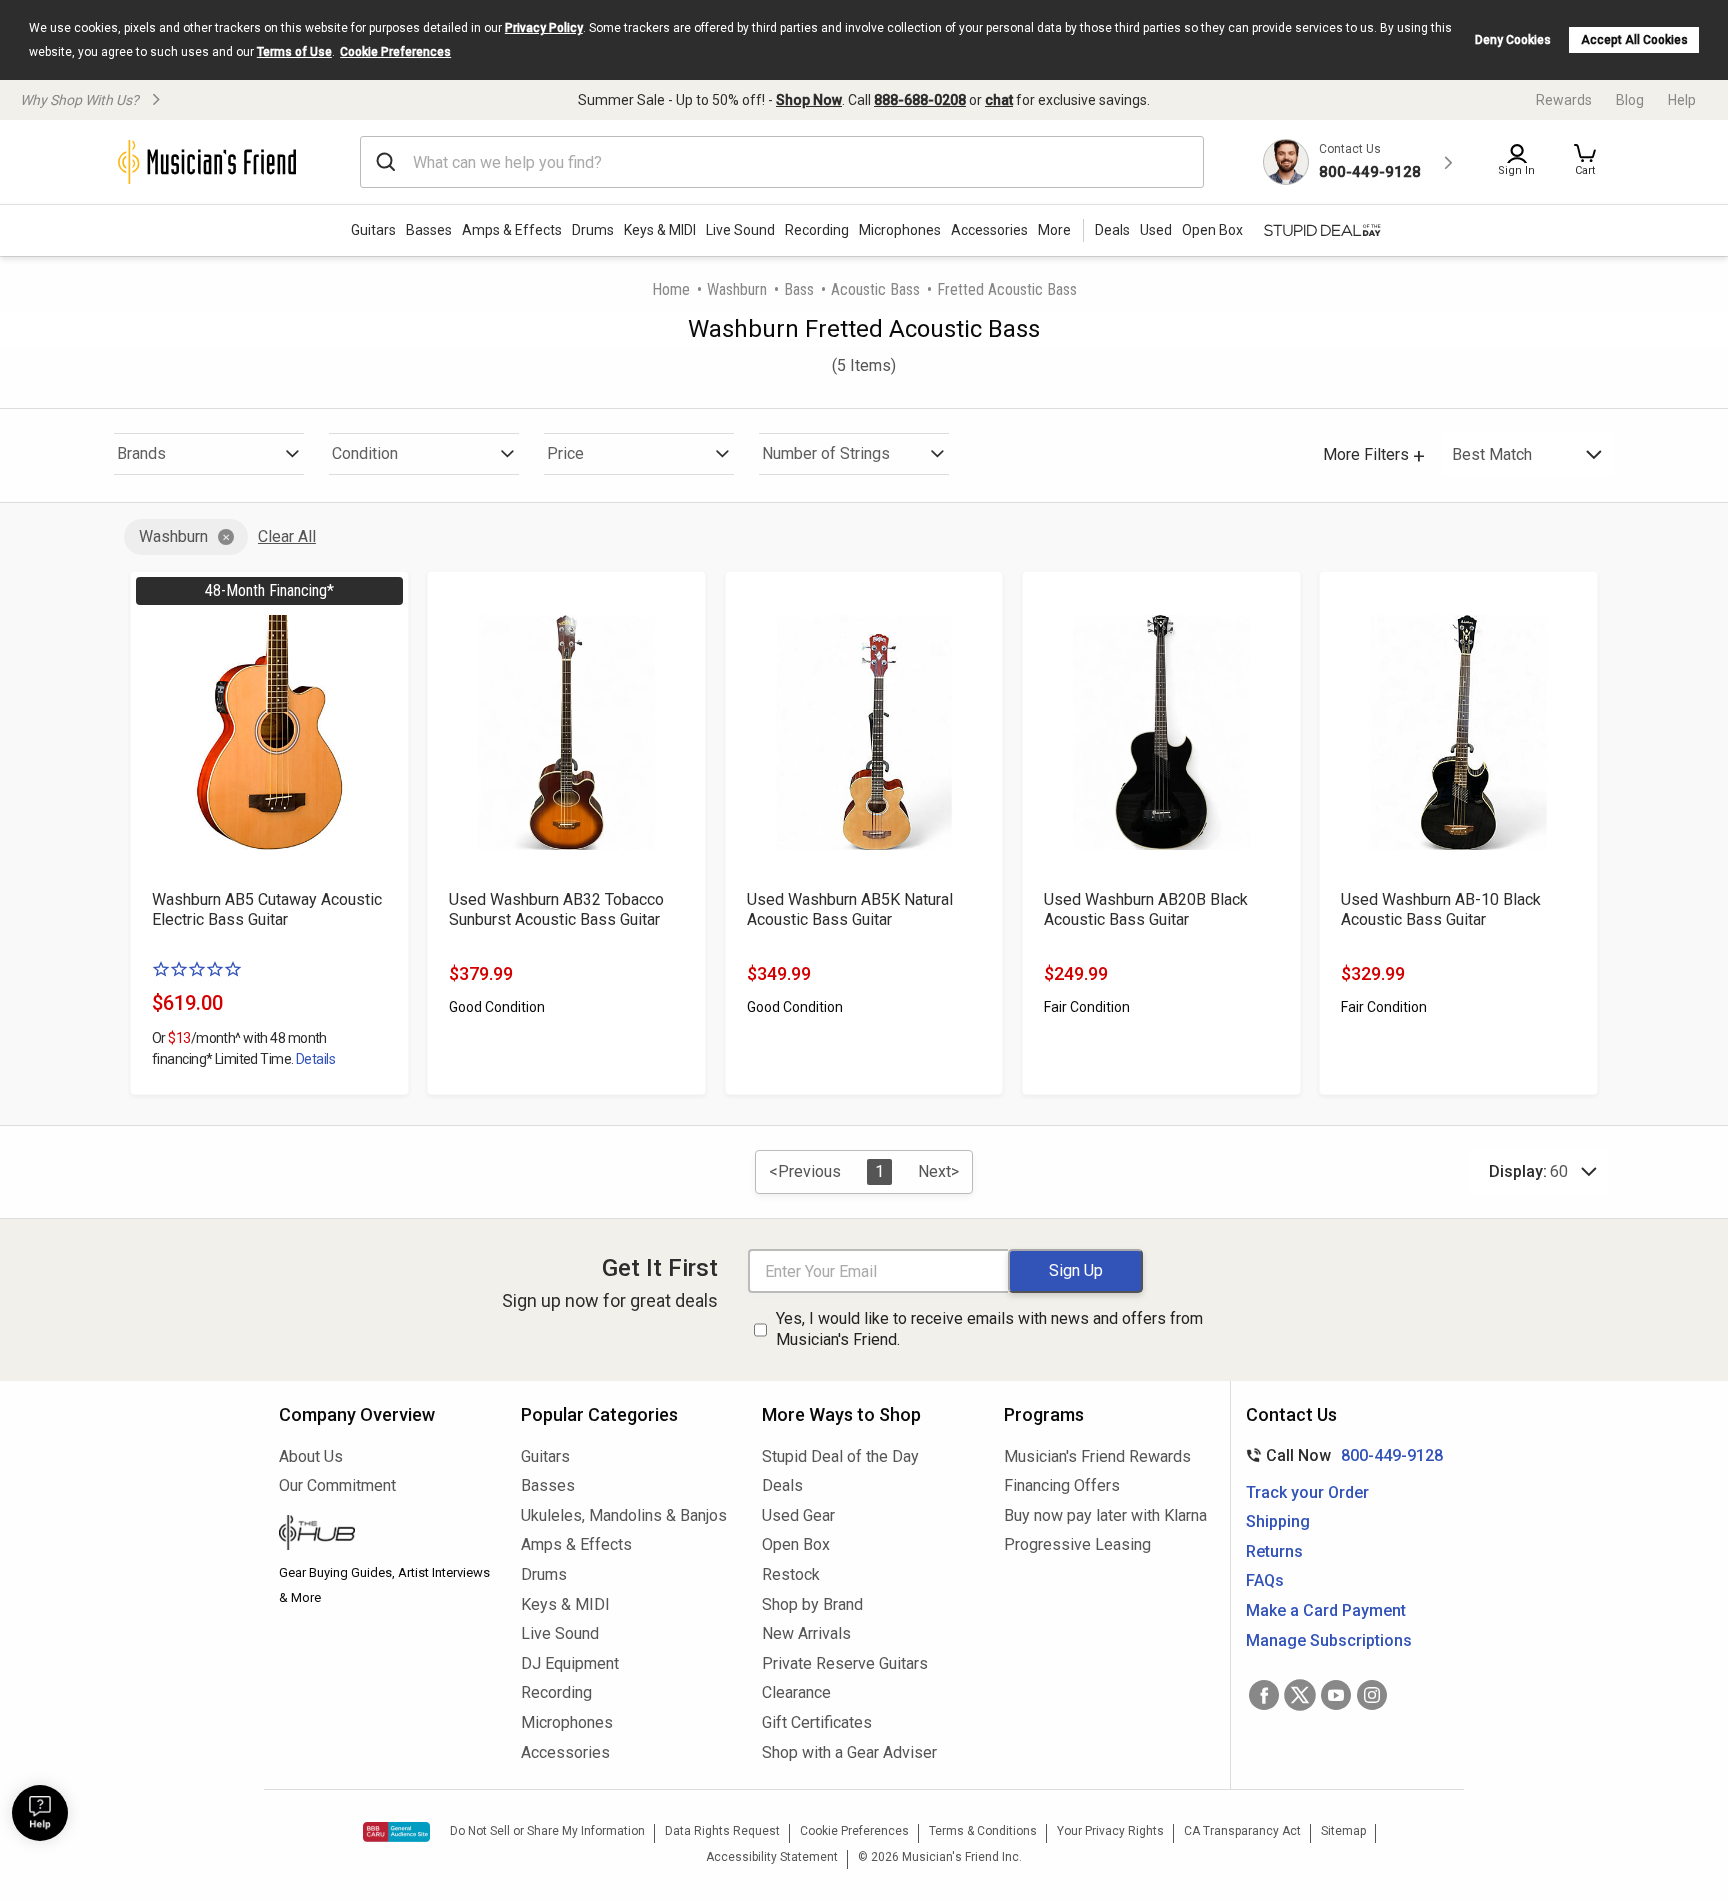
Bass (799, 289)
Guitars (373, 230)
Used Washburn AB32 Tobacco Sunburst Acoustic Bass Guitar (556, 909)
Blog (1630, 100)
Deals (782, 1485)
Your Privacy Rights (1110, 1831)
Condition (365, 453)
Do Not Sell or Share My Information (547, 1831)
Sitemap (1343, 1831)
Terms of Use (294, 52)
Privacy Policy (544, 28)
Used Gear (798, 1515)
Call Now (1340, 1455)
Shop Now (809, 100)
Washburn (737, 289)
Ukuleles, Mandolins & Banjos (624, 1515)
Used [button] (1156, 230)
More (1054, 230)
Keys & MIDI (660, 230)
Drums (593, 230)
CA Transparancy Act (1242, 1831)
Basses (429, 230)
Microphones (900, 230)
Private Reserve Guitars (845, 1663)
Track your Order (1307, 1492)
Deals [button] (1112, 230)
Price (565, 453)
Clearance (796, 1692)
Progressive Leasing (1077, 1544)
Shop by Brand (812, 1604)
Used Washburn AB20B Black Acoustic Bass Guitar (1146, 909)
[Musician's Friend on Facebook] (1264, 1695)
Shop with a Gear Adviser (849, 1752)
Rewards (1564, 100)
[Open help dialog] (40, 1813)
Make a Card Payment (1326, 1610)
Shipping (1278, 1521)
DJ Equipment (570, 1663)
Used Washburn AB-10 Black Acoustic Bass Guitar (1441, 909)
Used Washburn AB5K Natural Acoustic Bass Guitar (850, 909)
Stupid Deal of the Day (840, 1456)
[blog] (385, 1535)
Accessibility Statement (772, 1857)
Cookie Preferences (395, 52)
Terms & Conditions (983, 1831)
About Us (311, 1456)
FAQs (1265, 1580)
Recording (817, 230)
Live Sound (740, 230)
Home (671, 289)
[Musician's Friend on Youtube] (1336, 1695)
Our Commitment (337, 1485)
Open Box (796, 1544)
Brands (141, 453)
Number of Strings (826, 453)
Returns (1274, 1551)
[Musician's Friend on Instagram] (1372, 1695)
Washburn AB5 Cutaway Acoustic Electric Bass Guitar (267, 909)
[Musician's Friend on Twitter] (1300, 1695)
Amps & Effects (512, 230)
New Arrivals (806, 1633)
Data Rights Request (722, 1831)
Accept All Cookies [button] (1634, 40)
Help (1682, 100)
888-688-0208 (920, 100)
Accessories (989, 230)
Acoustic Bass (875, 289)
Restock (791, 1574)
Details (315, 1059)
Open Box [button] (1212, 230)
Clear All (287, 536)
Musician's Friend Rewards (1097, 1456)
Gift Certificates (817, 1722)
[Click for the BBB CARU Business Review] (396, 1832)
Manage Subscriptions (1329, 1640)
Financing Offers (1062, 1485)
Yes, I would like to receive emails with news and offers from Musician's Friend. (989, 1329)
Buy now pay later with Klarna (1105, 1515)
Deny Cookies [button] (1513, 40)
